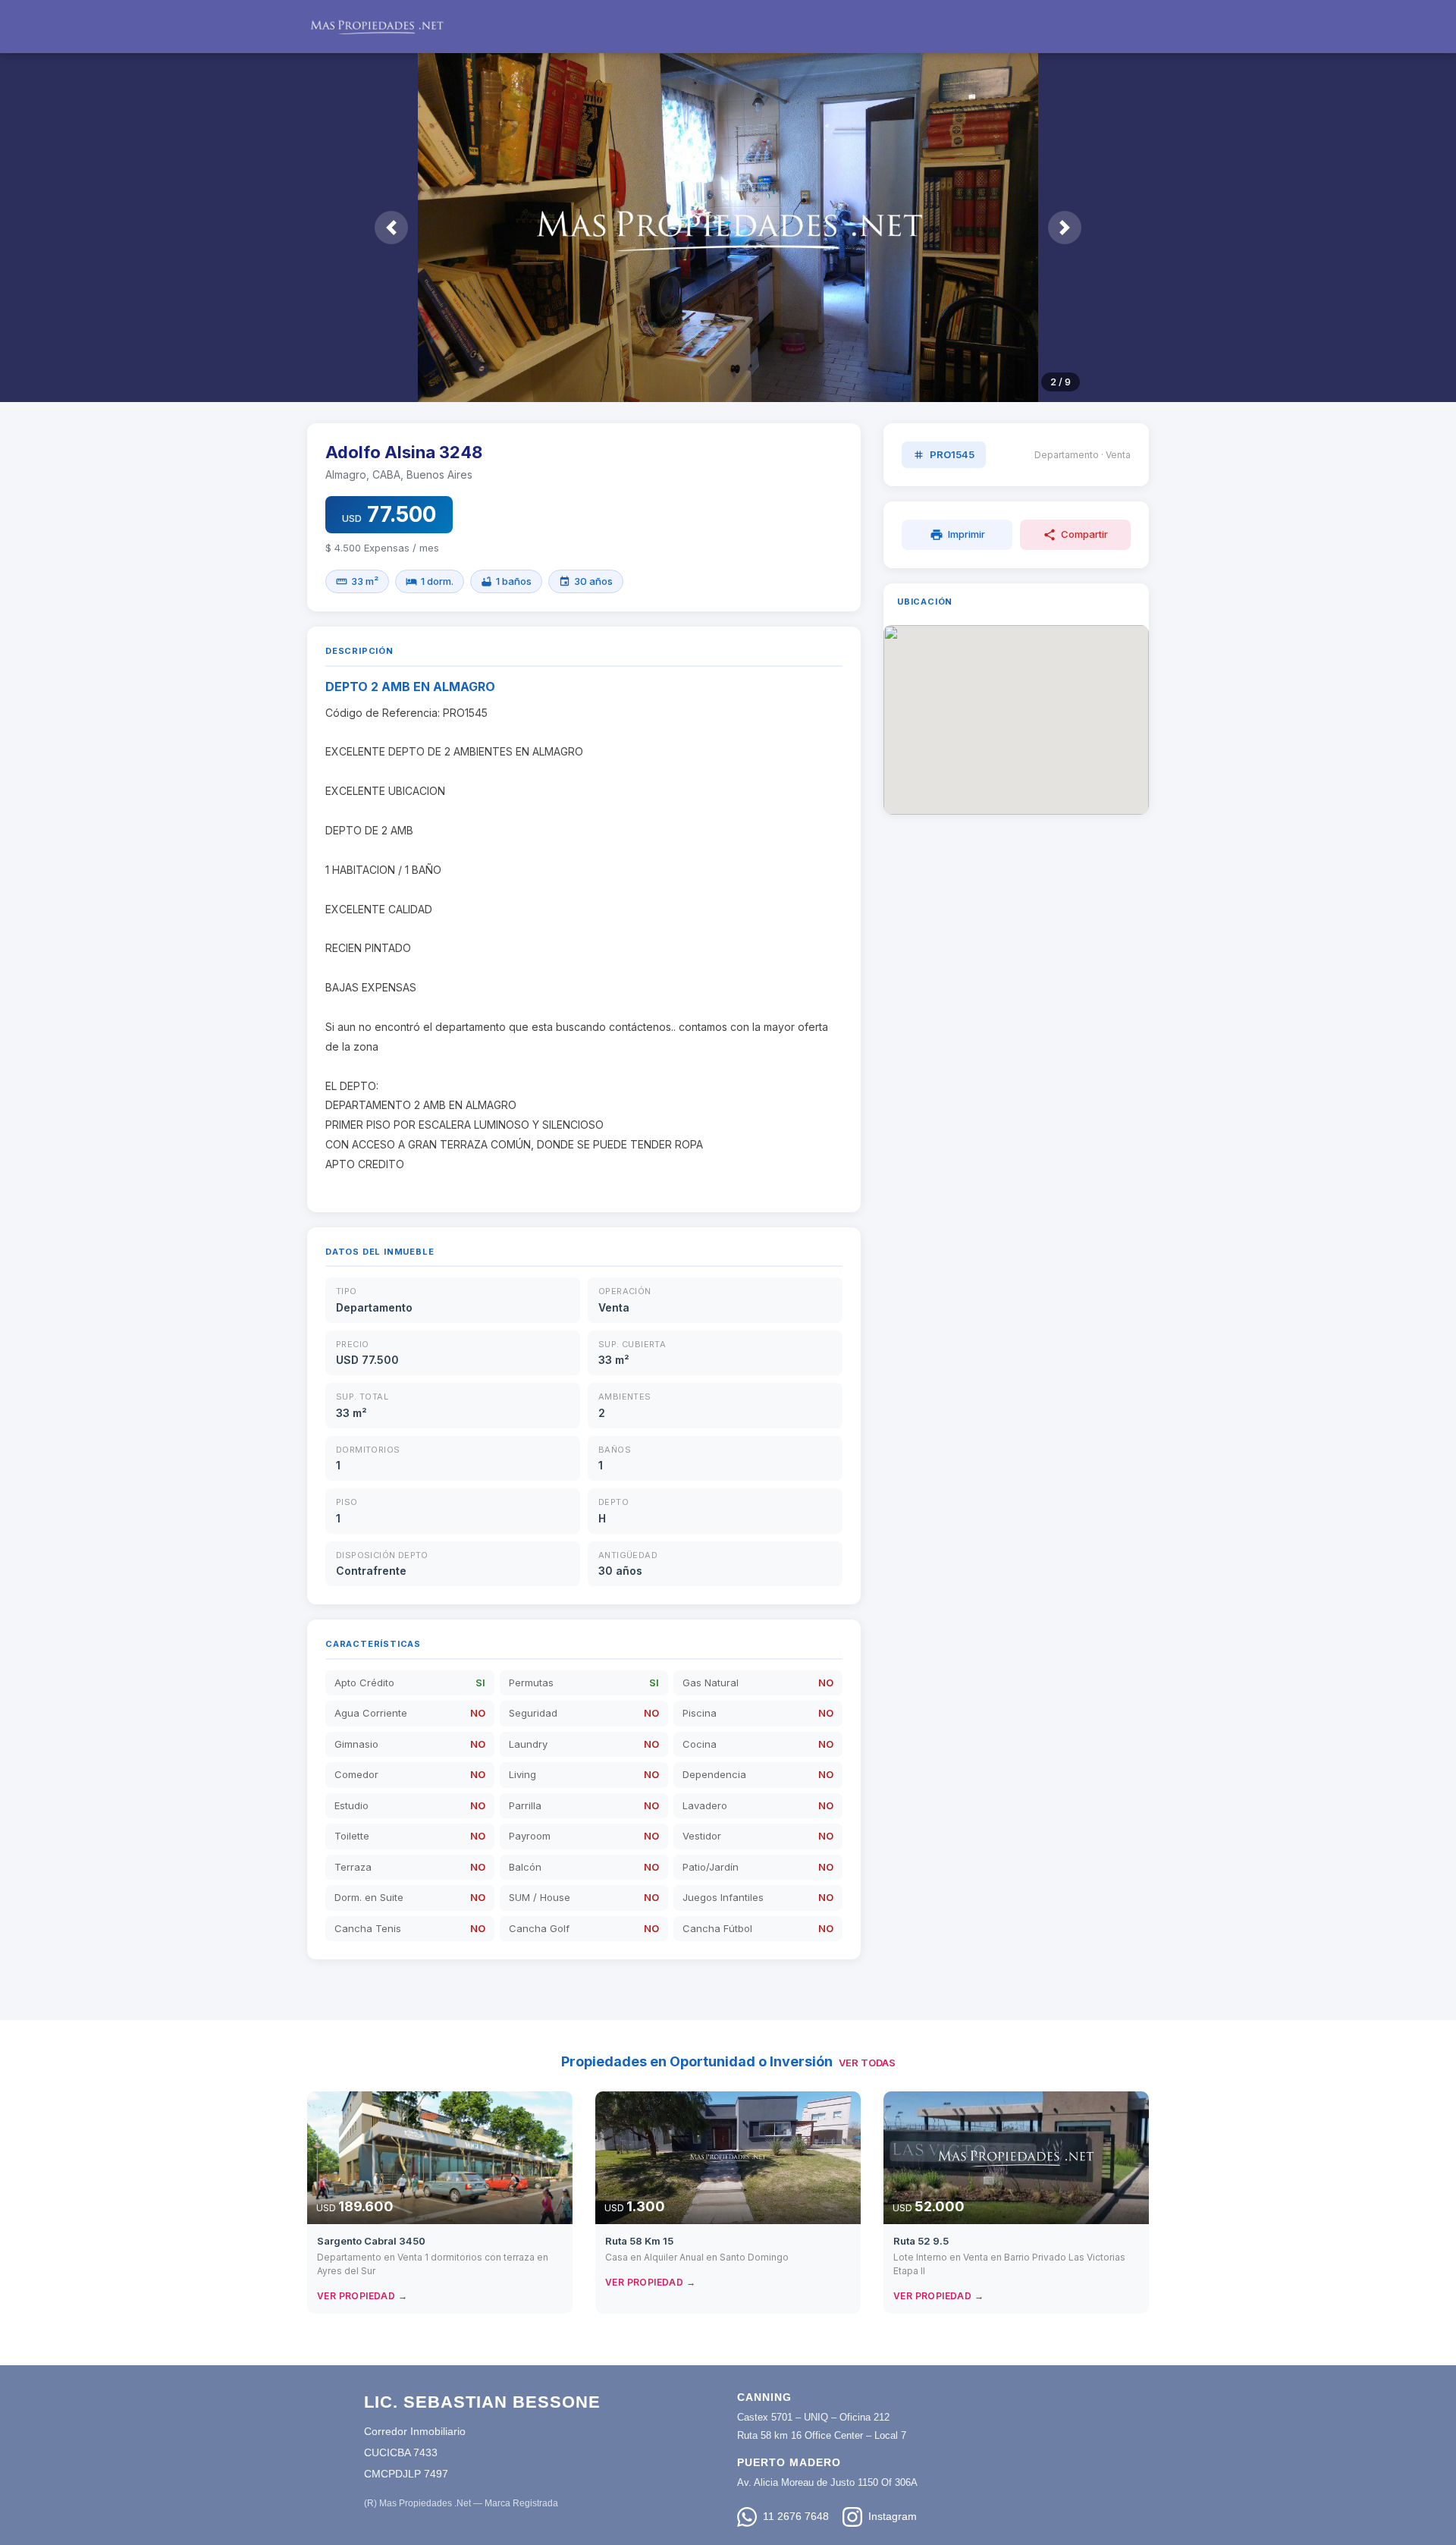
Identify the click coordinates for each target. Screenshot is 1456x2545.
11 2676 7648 (796, 2516)
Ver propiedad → (362, 2296)
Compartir (1075, 535)
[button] (391, 228)
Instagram (893, 2516)
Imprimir (957, 535)
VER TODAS (867, 2063)
